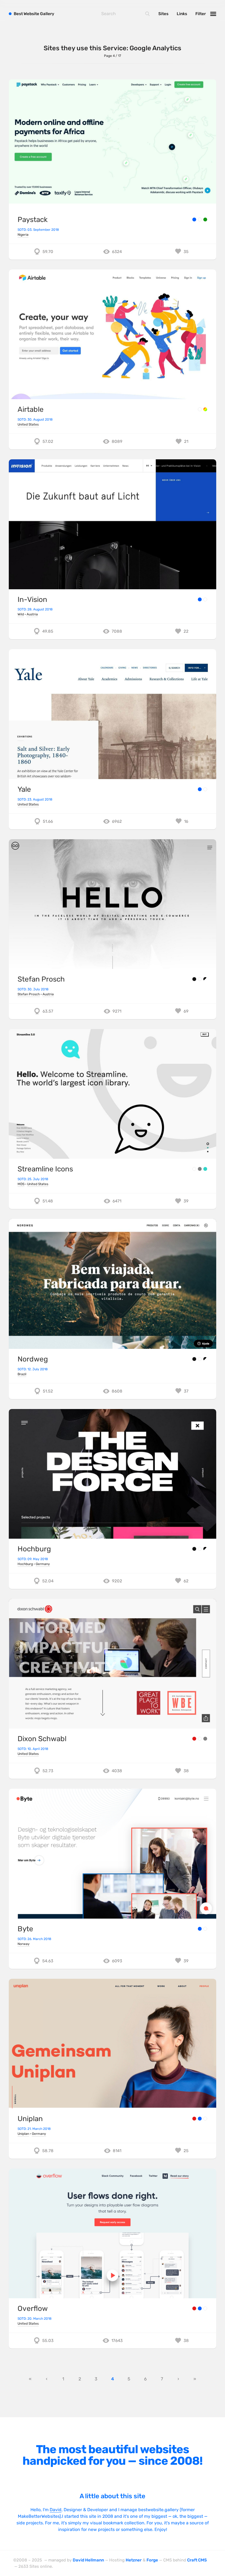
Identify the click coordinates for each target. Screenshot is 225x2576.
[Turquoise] (205, 1169)
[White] (200, 219)
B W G (34, 14)
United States (28, 424)
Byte (25, 1929)
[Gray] (200, 1169)
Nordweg (33, 1359)
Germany (43, 1564)
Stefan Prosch (41, 979)
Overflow (33, 2309)
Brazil (22, 1374)
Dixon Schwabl (42, 1739)
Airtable (31, 409)
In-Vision (32, 600)
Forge (152, 2560)
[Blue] (194, 219)
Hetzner (134, 2560)
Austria (32, 614)
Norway (24, 1944)
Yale (24, 789)
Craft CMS (197, 2560)
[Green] (205, 219)
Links (182, 14)
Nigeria (23, 235)
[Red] (194, 1739)
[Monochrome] (205, 979)
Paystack (33, 220)
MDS (21, 1184)
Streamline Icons (45, 1169)
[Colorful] (205, 409)
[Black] (194, 979)
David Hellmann (88, 2560)
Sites (163, 14)
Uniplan (30, 2119)
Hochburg (34, 1549)
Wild (21, 614)
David (56, 2510)
